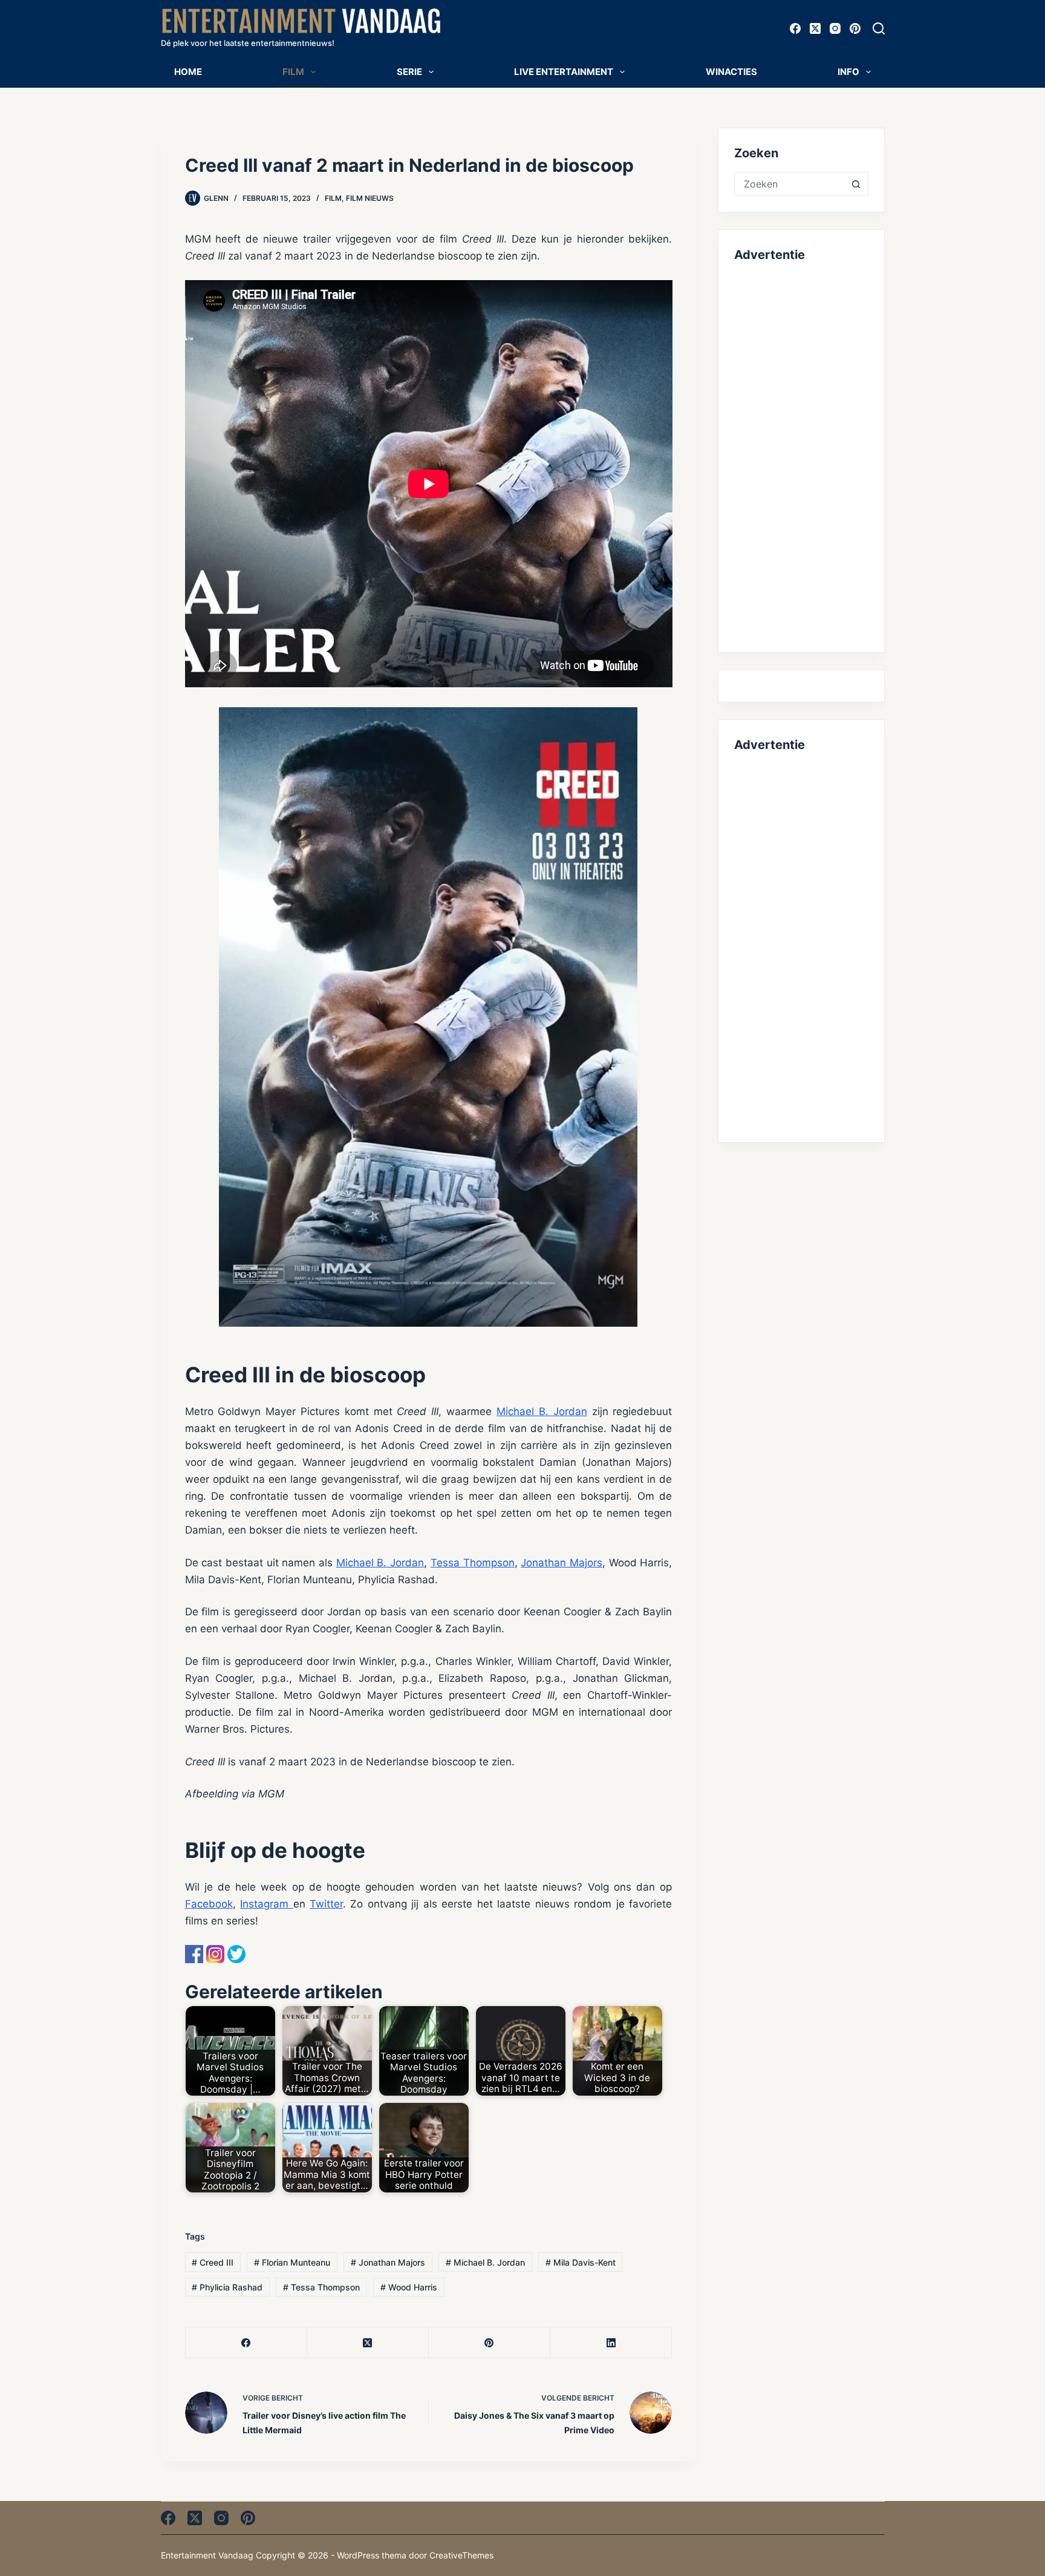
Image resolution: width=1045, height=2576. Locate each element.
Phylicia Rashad (227, 2287)
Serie (409, 72)
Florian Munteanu (292, 2262)
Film (293, 72)
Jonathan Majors (562, 1563)
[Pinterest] (855, 28)
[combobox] (789, 184)
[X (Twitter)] (815, 28)
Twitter (326, 1904)
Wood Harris (409, 2287)
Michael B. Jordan (542, 1411)
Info (848, 72)
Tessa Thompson (473, 1563)
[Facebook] (795, 28)
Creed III (213, 2262)
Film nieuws (370, 198)
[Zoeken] (879, 28)
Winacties (731, 72)
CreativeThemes (461, 2555)
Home (188, 72)
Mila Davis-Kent (581, 2262)
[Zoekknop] (856, 184)
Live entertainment (564, 72)
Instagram (267, 1904)
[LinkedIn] (611, 2343)
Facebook (209, 1904)
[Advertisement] (801, 455)
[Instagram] (835, 28)
